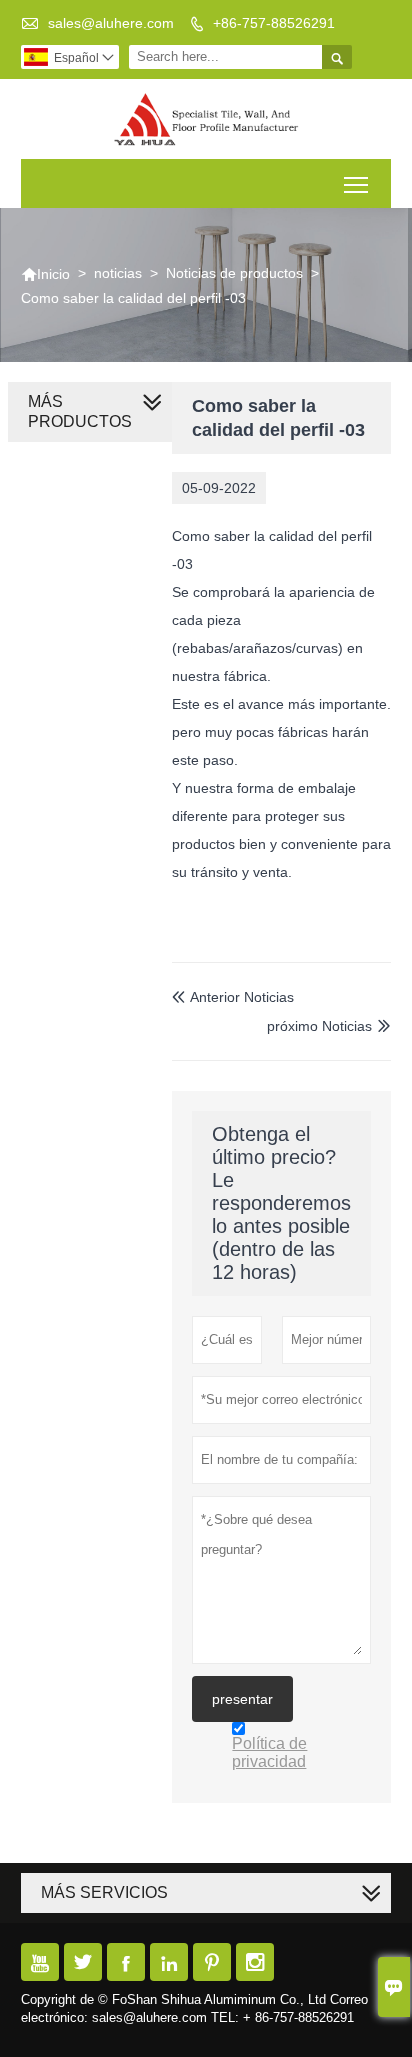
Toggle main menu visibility (356, 183)
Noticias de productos (234, 273)
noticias (118, 273)
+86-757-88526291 (274, 23)
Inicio (45, 274)
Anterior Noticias (233, 997)
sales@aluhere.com (111, 23)
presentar (242, 1699)
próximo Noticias (319, 1026)
